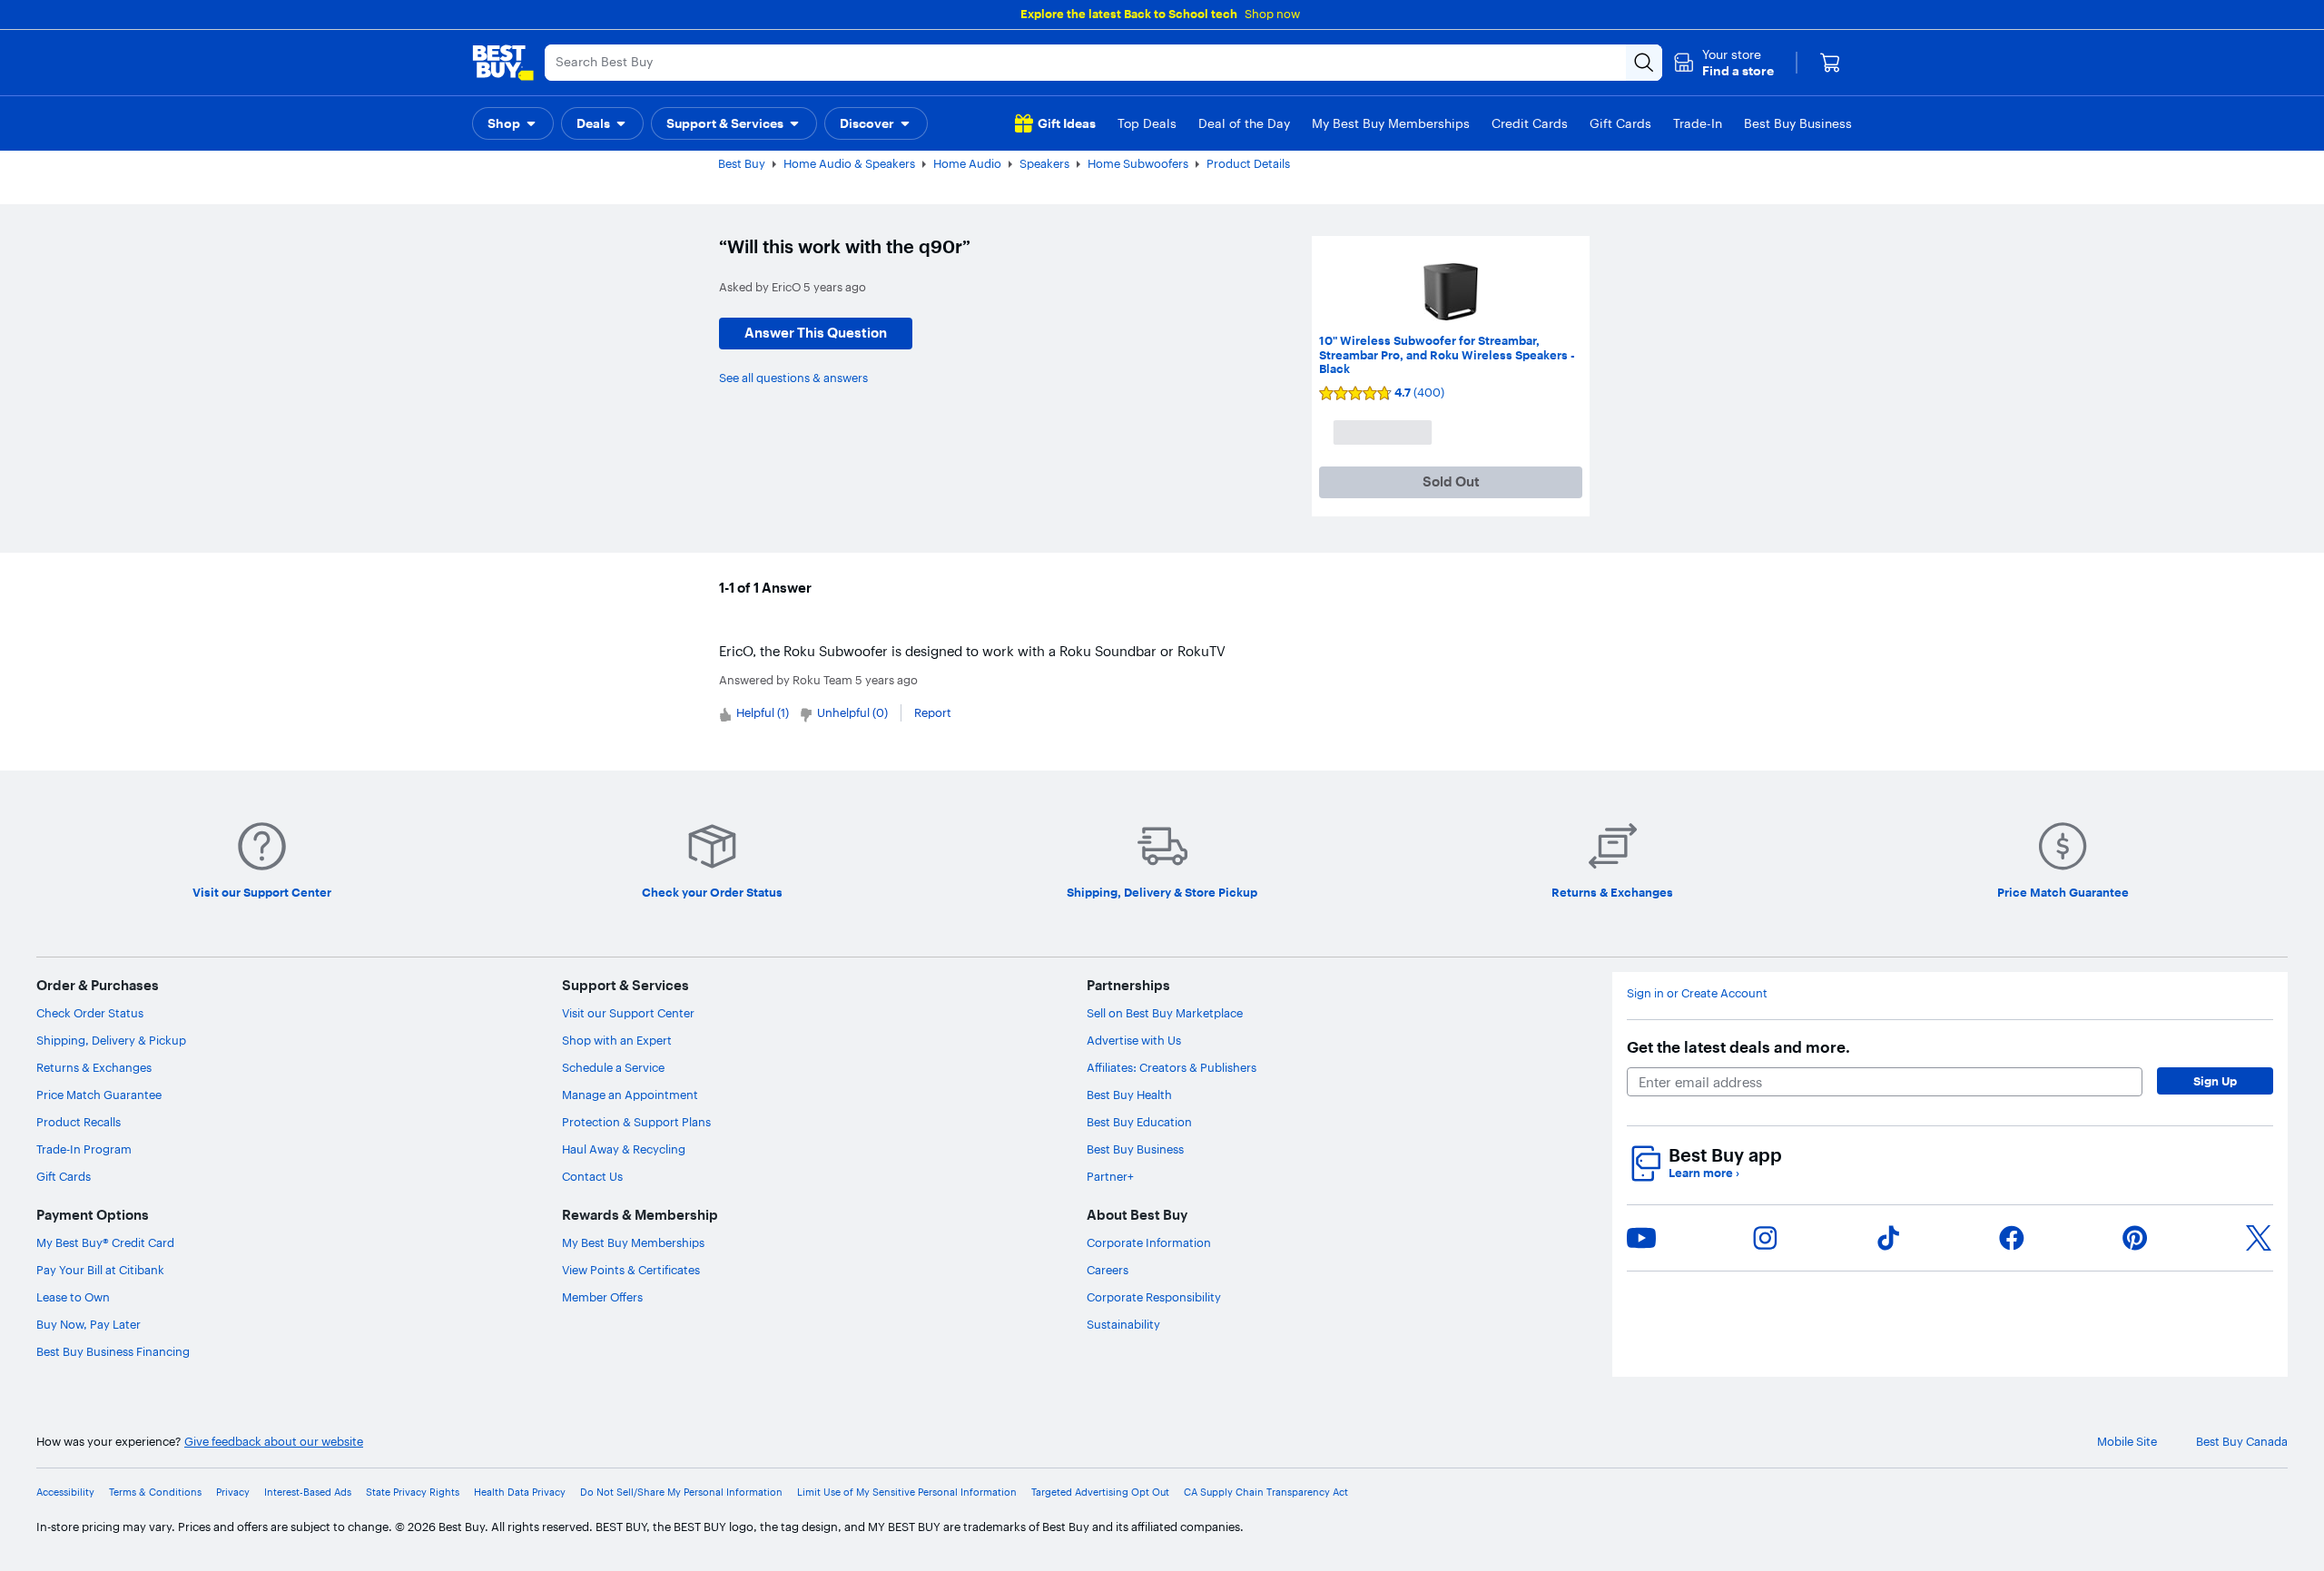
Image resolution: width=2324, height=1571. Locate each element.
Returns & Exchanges (94, 1067)
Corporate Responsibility (1154, 1297)
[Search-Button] (1644, 63)
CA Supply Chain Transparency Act (1266, 1492)
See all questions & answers (793, 378)
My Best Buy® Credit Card (105, 1242)
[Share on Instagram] (1765, 1238)
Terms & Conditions (155, 1492)
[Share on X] (2259, 1238)
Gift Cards (64, 1176)
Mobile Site (2127, 1442)
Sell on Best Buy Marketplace (1165, 1013)
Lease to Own (73, 1297)
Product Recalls (79, 1122)
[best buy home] (503, 63)
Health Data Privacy (520, 1492)
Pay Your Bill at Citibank (100, 1270)
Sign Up (2215, 1081)
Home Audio (967, 163)
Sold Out (1451, 481)
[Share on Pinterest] (2135, 1238)
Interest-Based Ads (308, 1492)
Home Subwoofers (1138, 163)
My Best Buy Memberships (633, 1242)
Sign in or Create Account (1697, 993)
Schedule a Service (613, 1067)
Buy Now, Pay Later (89, 1324)
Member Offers (602, 1297)
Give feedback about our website (274, 1442)
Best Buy (742, 163)
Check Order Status (90, 1013)
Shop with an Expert (617, 1040)
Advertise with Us (1134, 1040)
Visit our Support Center (628, 1013)
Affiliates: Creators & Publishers (1172, 1067)
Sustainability (1123, 1324)
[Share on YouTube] (1641, 1238)
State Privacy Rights (413, 1492)
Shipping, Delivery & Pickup (111, 1040)
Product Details (1248, 163)
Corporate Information (1149, 1242)
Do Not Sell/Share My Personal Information (681, 1492)
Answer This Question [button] (816, 333)
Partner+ (1110, 1176)
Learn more (1704, 1173)
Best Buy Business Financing (113, 1351)
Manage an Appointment (630, 1095)
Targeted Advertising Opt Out (1100, 1492)
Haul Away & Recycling (624, 1149)
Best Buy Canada (2242, 1442)
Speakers (1044, 163)
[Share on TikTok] (1888, 1238)
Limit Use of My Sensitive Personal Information (907, 1492)
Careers (1108, 1270)
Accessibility (65, 1492)
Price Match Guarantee (99, 1095)
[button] (1723, 63)
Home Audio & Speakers (849, 163)
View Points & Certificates (631, 1270)
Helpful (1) (763, 712)
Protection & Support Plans (636, 1122)
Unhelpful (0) (852, 712)
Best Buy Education (1139, 1122)
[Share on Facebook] (2012, 1238)
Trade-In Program (84, 1149)
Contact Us (592, 1176)
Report (933, 712)
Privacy (233, 1492)
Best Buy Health (1129, 1095)
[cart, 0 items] (1830, 63)
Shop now (1272, 14)
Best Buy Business (1135, 1149)
